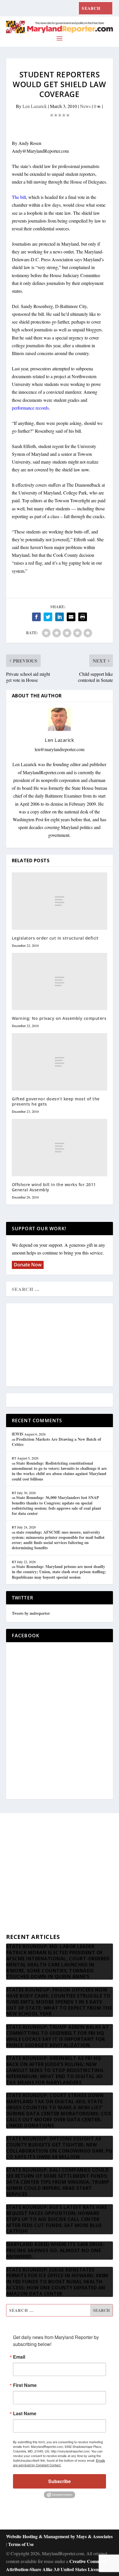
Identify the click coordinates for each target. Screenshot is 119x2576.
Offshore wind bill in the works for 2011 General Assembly (54, 1187)
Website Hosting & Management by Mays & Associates (59, 2536)
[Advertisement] (59, 1345)
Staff (10, 1843)
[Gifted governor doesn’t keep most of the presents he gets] (60, 1062)
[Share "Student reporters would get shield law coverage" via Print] (83, 617)
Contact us (16, 1926)
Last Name (25, 2413)
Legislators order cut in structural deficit (55, 938)
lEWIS (18, 1434)
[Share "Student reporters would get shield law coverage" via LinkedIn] (59, 617)
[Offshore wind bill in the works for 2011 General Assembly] (60, 1147)
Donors (13, 1885)
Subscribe (59, 2481)
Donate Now (28, 1265)
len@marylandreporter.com (59, 749)
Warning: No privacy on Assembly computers (59, 1018)
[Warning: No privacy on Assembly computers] (60, 981)
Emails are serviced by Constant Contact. (59, 2463)
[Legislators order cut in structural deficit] (60, 901)
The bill (19, 197)
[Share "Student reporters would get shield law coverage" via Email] (71, 617)
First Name (25, 2385)
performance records (30, 408)
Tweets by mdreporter (31, 1613)
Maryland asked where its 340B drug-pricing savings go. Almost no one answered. (56, 2250)
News (85, 106)
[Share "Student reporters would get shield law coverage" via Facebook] (36, 617)
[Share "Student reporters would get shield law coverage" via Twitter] (48, 617)
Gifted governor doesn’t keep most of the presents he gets (56, 1101)
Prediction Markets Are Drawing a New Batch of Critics (56, 1442)
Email (19, 2357)
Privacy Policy (19, 1912)
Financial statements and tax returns (38, 1871)
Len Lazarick (35, 106)
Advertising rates (21, 1898)
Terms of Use (21, 2544)
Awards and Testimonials (29, 1857)
